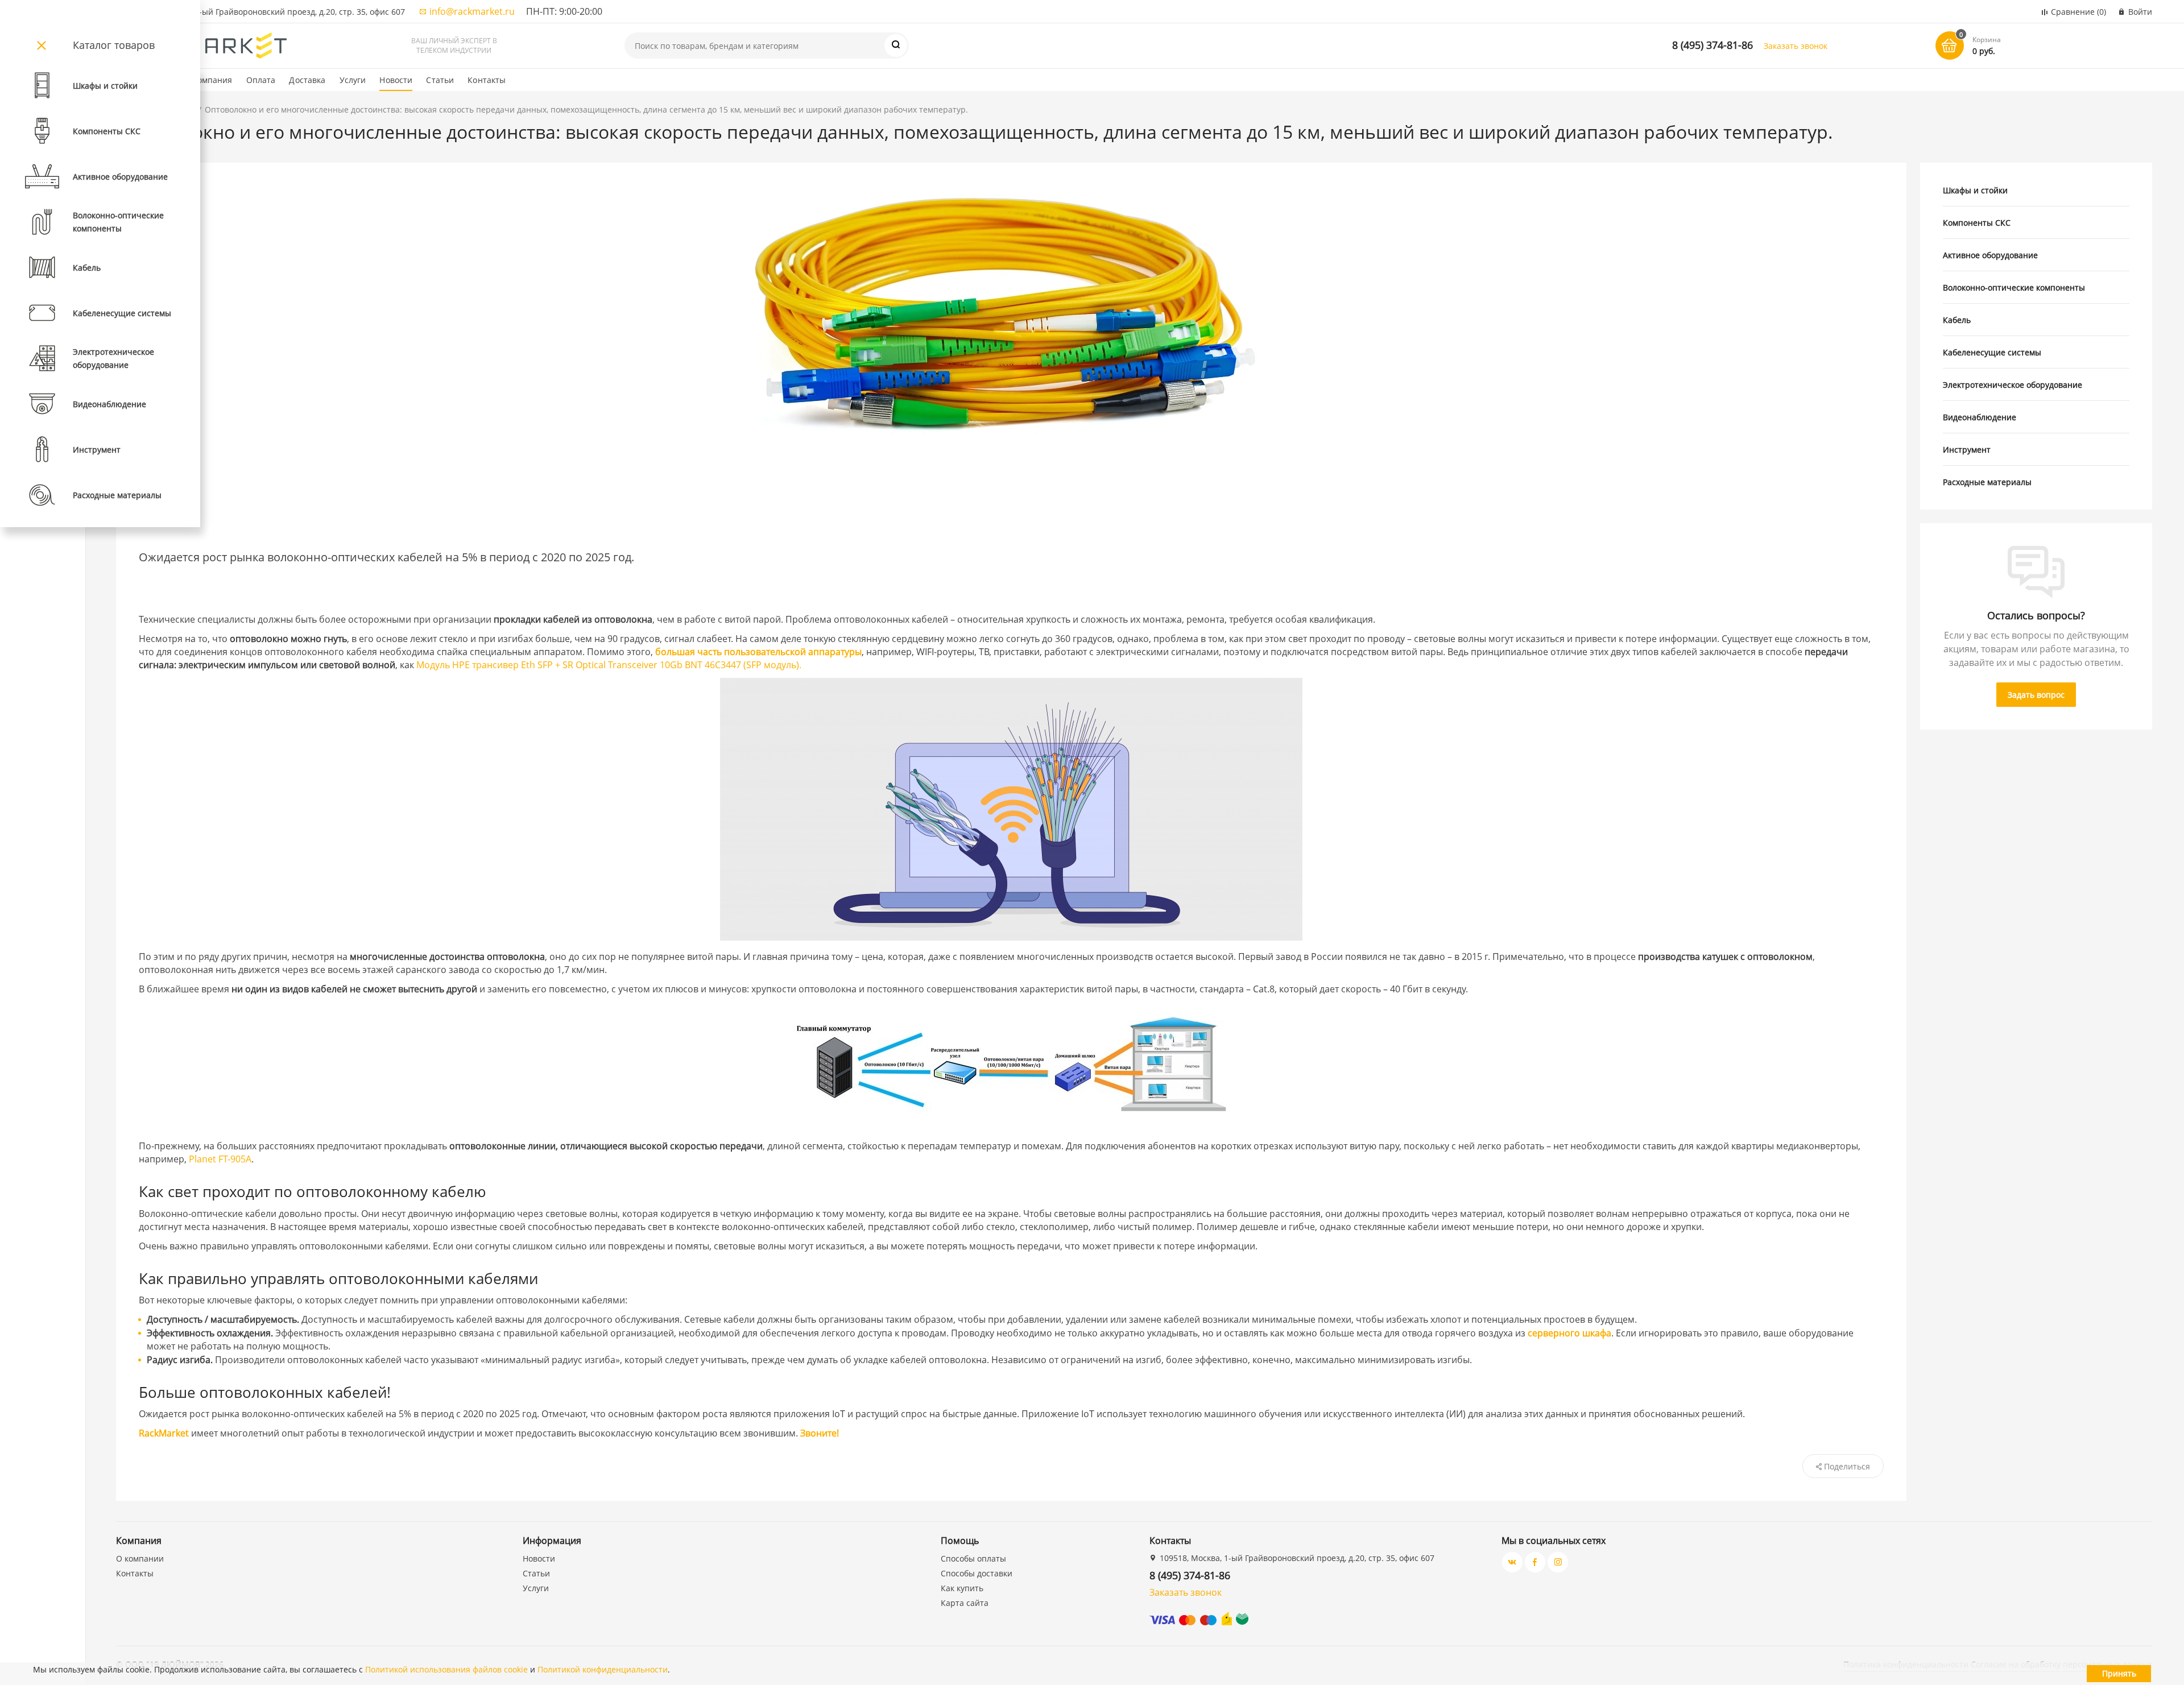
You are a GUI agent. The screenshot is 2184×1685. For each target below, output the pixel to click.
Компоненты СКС (1977, 223)
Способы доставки (977, 1573)
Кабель (1957, 320)
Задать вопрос (2036, 695)
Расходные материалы (1987, 482)
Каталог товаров (114, 45)
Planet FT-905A (220, 1159)
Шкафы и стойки (1975, 190)
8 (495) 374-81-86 (1713, 45)
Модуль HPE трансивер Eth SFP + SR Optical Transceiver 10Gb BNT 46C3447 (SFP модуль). (609, 665)
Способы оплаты (973, 1558)
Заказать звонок (1796, 46)
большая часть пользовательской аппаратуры (758, 652)
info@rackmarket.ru (472, 11)
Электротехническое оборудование (2013, 385)
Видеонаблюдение (1980, 417)
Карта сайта (965, 1603)
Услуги (353, 80)
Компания (212, 80)
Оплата (261, 80)
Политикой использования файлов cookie (446, 1669)
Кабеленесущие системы (1992, 352)
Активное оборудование (1990, 255)
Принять (2119, 1673)
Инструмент (1967, 450)
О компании (140, 1558)
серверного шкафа (1569, 1333)
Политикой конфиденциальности (603, 1669)
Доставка (307, 80)
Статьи (440, 80)
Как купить (962, 1588)
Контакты (487, 80)
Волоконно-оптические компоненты (2014, 287)
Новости (396, 80)
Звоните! (820, 1433)
